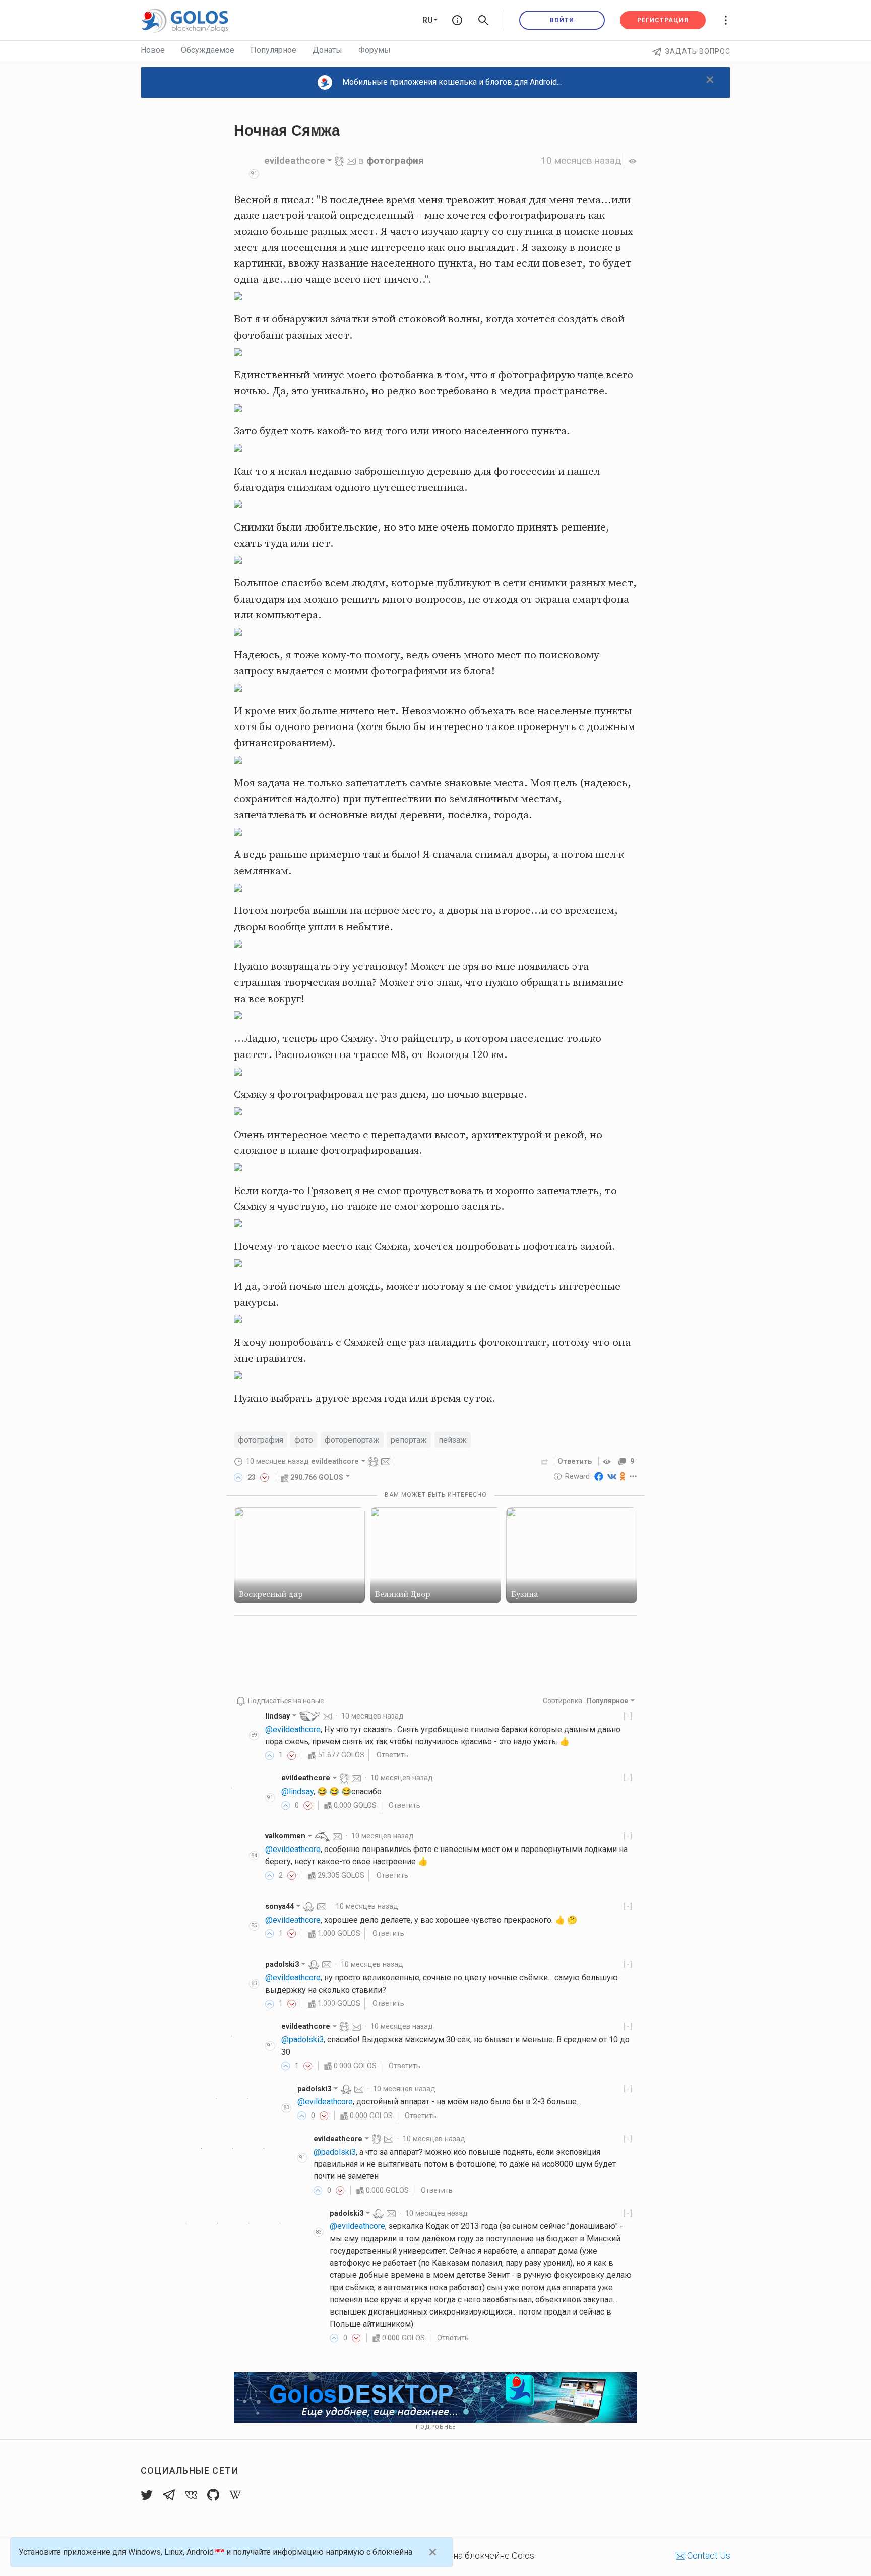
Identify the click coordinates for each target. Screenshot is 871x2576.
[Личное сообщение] (351, 160)
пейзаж (453, 1440)
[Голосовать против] (265, 1477)
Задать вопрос (698, 51)
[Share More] (633, 1476)
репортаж (409, 1440)
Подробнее (436, 2427)
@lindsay (297, 1791)
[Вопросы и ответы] (457, 20)
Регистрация (663, 20)
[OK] (623, 1476)
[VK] (612, 1476)
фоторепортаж (352, 1440)
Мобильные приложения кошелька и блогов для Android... (452, 82)
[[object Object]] (608, 1461)
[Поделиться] (545, 1461)
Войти (562, 20)
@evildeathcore (293, 1729)
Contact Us (708, 2556)
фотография (395, 160)
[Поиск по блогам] (483, 20)
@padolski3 (302, 2040)
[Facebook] (599, 1476)
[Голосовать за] (238, 1477)
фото (304, 1440)
